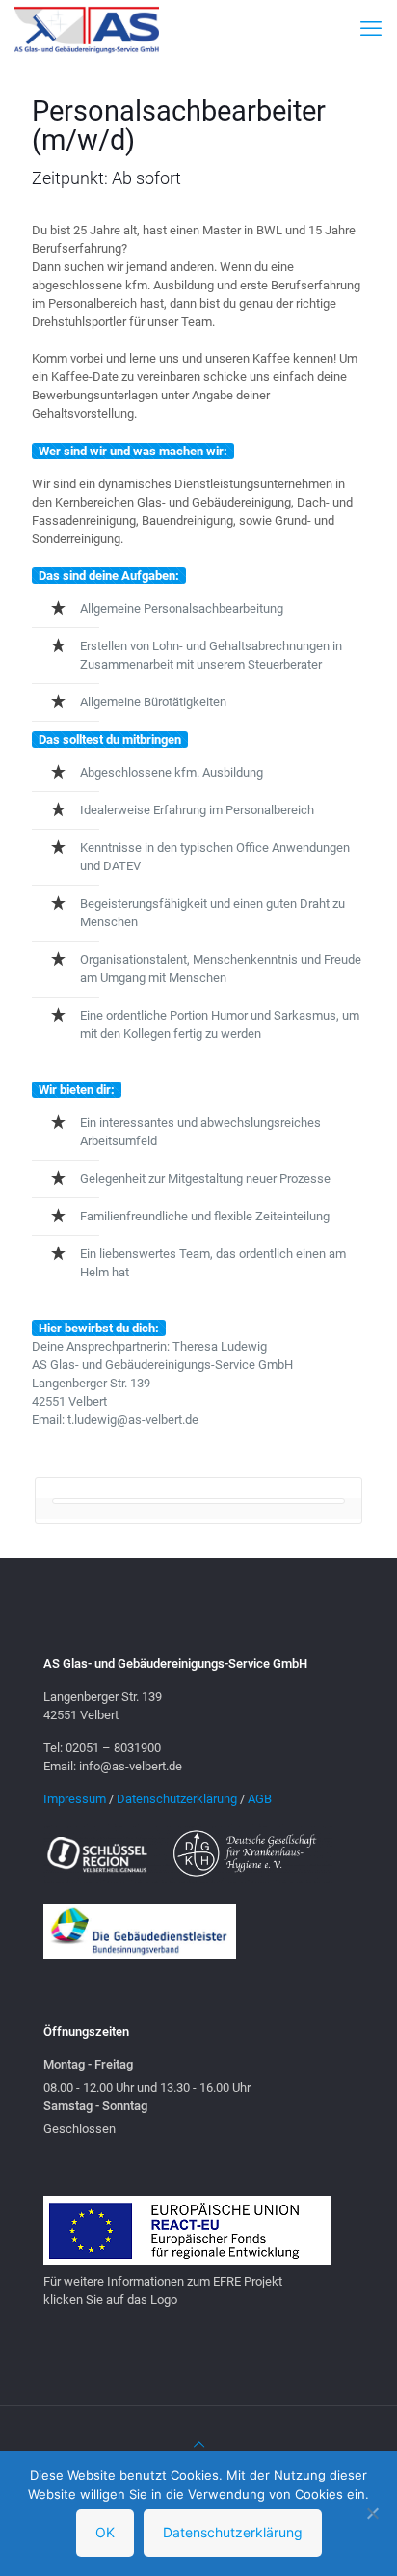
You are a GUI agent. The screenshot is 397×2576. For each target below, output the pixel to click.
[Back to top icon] (199, 2444)
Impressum (75, 1799)
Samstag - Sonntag (95, 2106)
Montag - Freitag (88, 2064)
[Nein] (373, 2513)
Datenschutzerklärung (177, 1799)
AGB (260, 1799)
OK (105, 2532)
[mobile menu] (371, 29)
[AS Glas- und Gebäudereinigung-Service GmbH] (87, 29)
